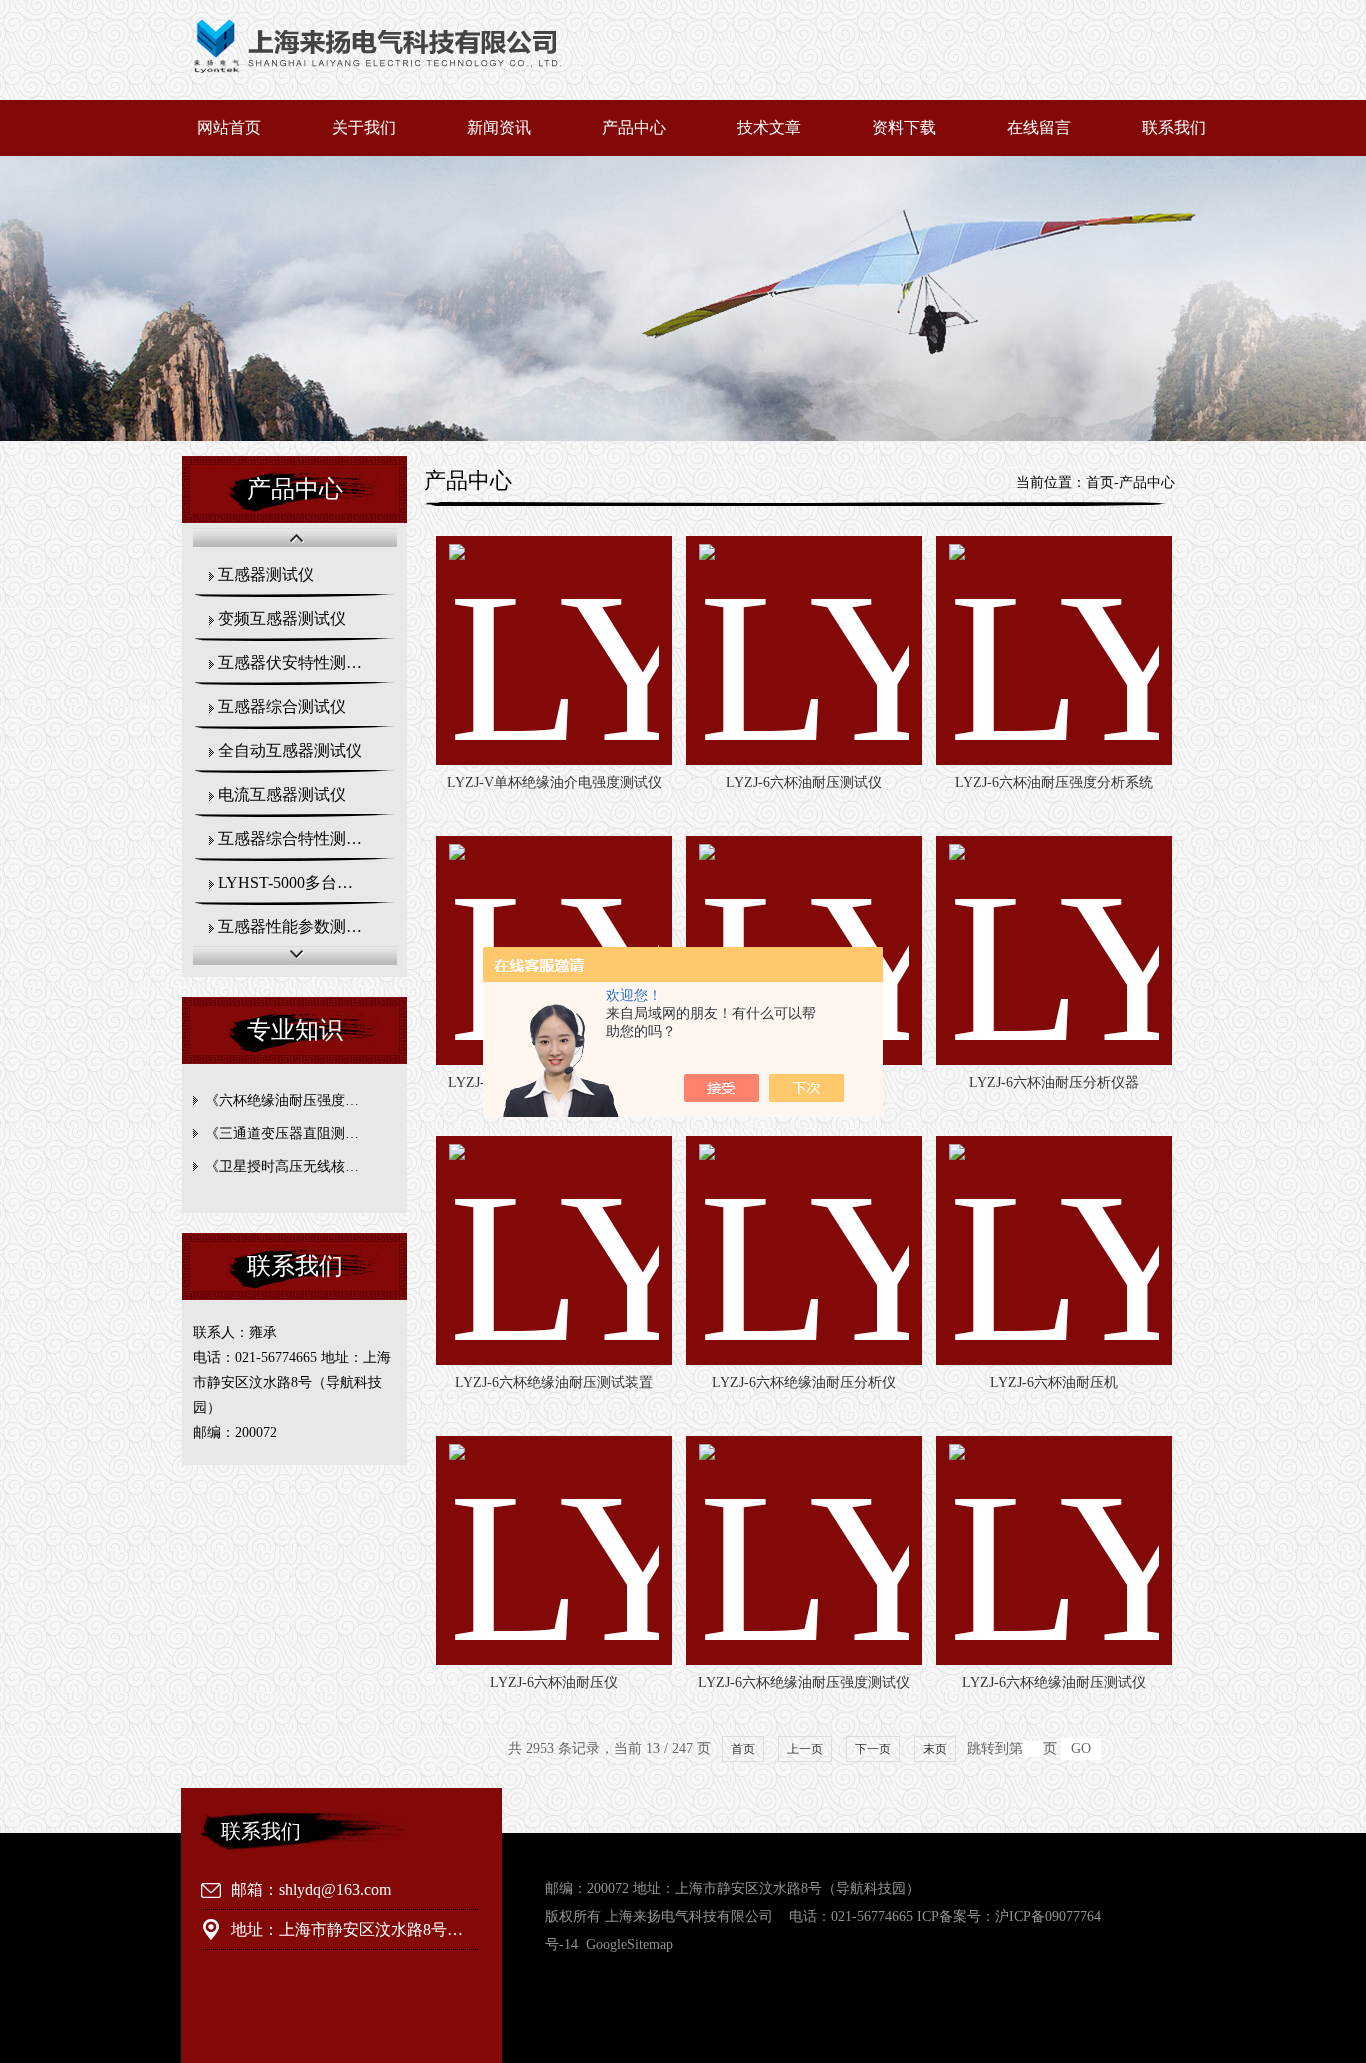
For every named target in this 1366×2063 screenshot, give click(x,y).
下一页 (873, 1749)
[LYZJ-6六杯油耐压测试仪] (804, 650)
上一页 (805, 1749)
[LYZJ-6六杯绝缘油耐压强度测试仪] (804, 1550)
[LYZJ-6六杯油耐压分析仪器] (1054, 950)
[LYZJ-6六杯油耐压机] (1054, 1250)
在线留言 (1039, 127)
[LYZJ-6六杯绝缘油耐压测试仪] (1054, 1550)
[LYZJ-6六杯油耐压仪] (554, 1550)
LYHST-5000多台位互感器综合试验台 (306, 882)
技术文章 (769, 127)
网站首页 (229, 127)
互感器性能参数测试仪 (298, 926)
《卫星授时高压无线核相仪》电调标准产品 (299, 1166)
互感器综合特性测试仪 (298, 838)
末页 (935, 1749)
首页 (1100, 482)
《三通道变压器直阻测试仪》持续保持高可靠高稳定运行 (299, 1133)
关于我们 (364, 127)
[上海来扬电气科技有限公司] (430, 85)
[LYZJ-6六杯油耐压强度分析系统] (1054, 650)
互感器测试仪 (266, 574)
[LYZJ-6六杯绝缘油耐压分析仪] (804, 1250)
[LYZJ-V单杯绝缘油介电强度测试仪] (554, 650)
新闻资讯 (499, 127)
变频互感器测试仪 (282, 618)
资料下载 (904, 127)
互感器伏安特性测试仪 (298, 662)
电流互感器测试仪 (282, 794)
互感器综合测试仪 (282, 706)
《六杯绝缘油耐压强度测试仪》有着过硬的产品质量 (299, 1100)
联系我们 (1174, 127)
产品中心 (634, 127)
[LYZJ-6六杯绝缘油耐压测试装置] (554, 1250)
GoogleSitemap (629, 1944)
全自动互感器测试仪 (290, 750)
